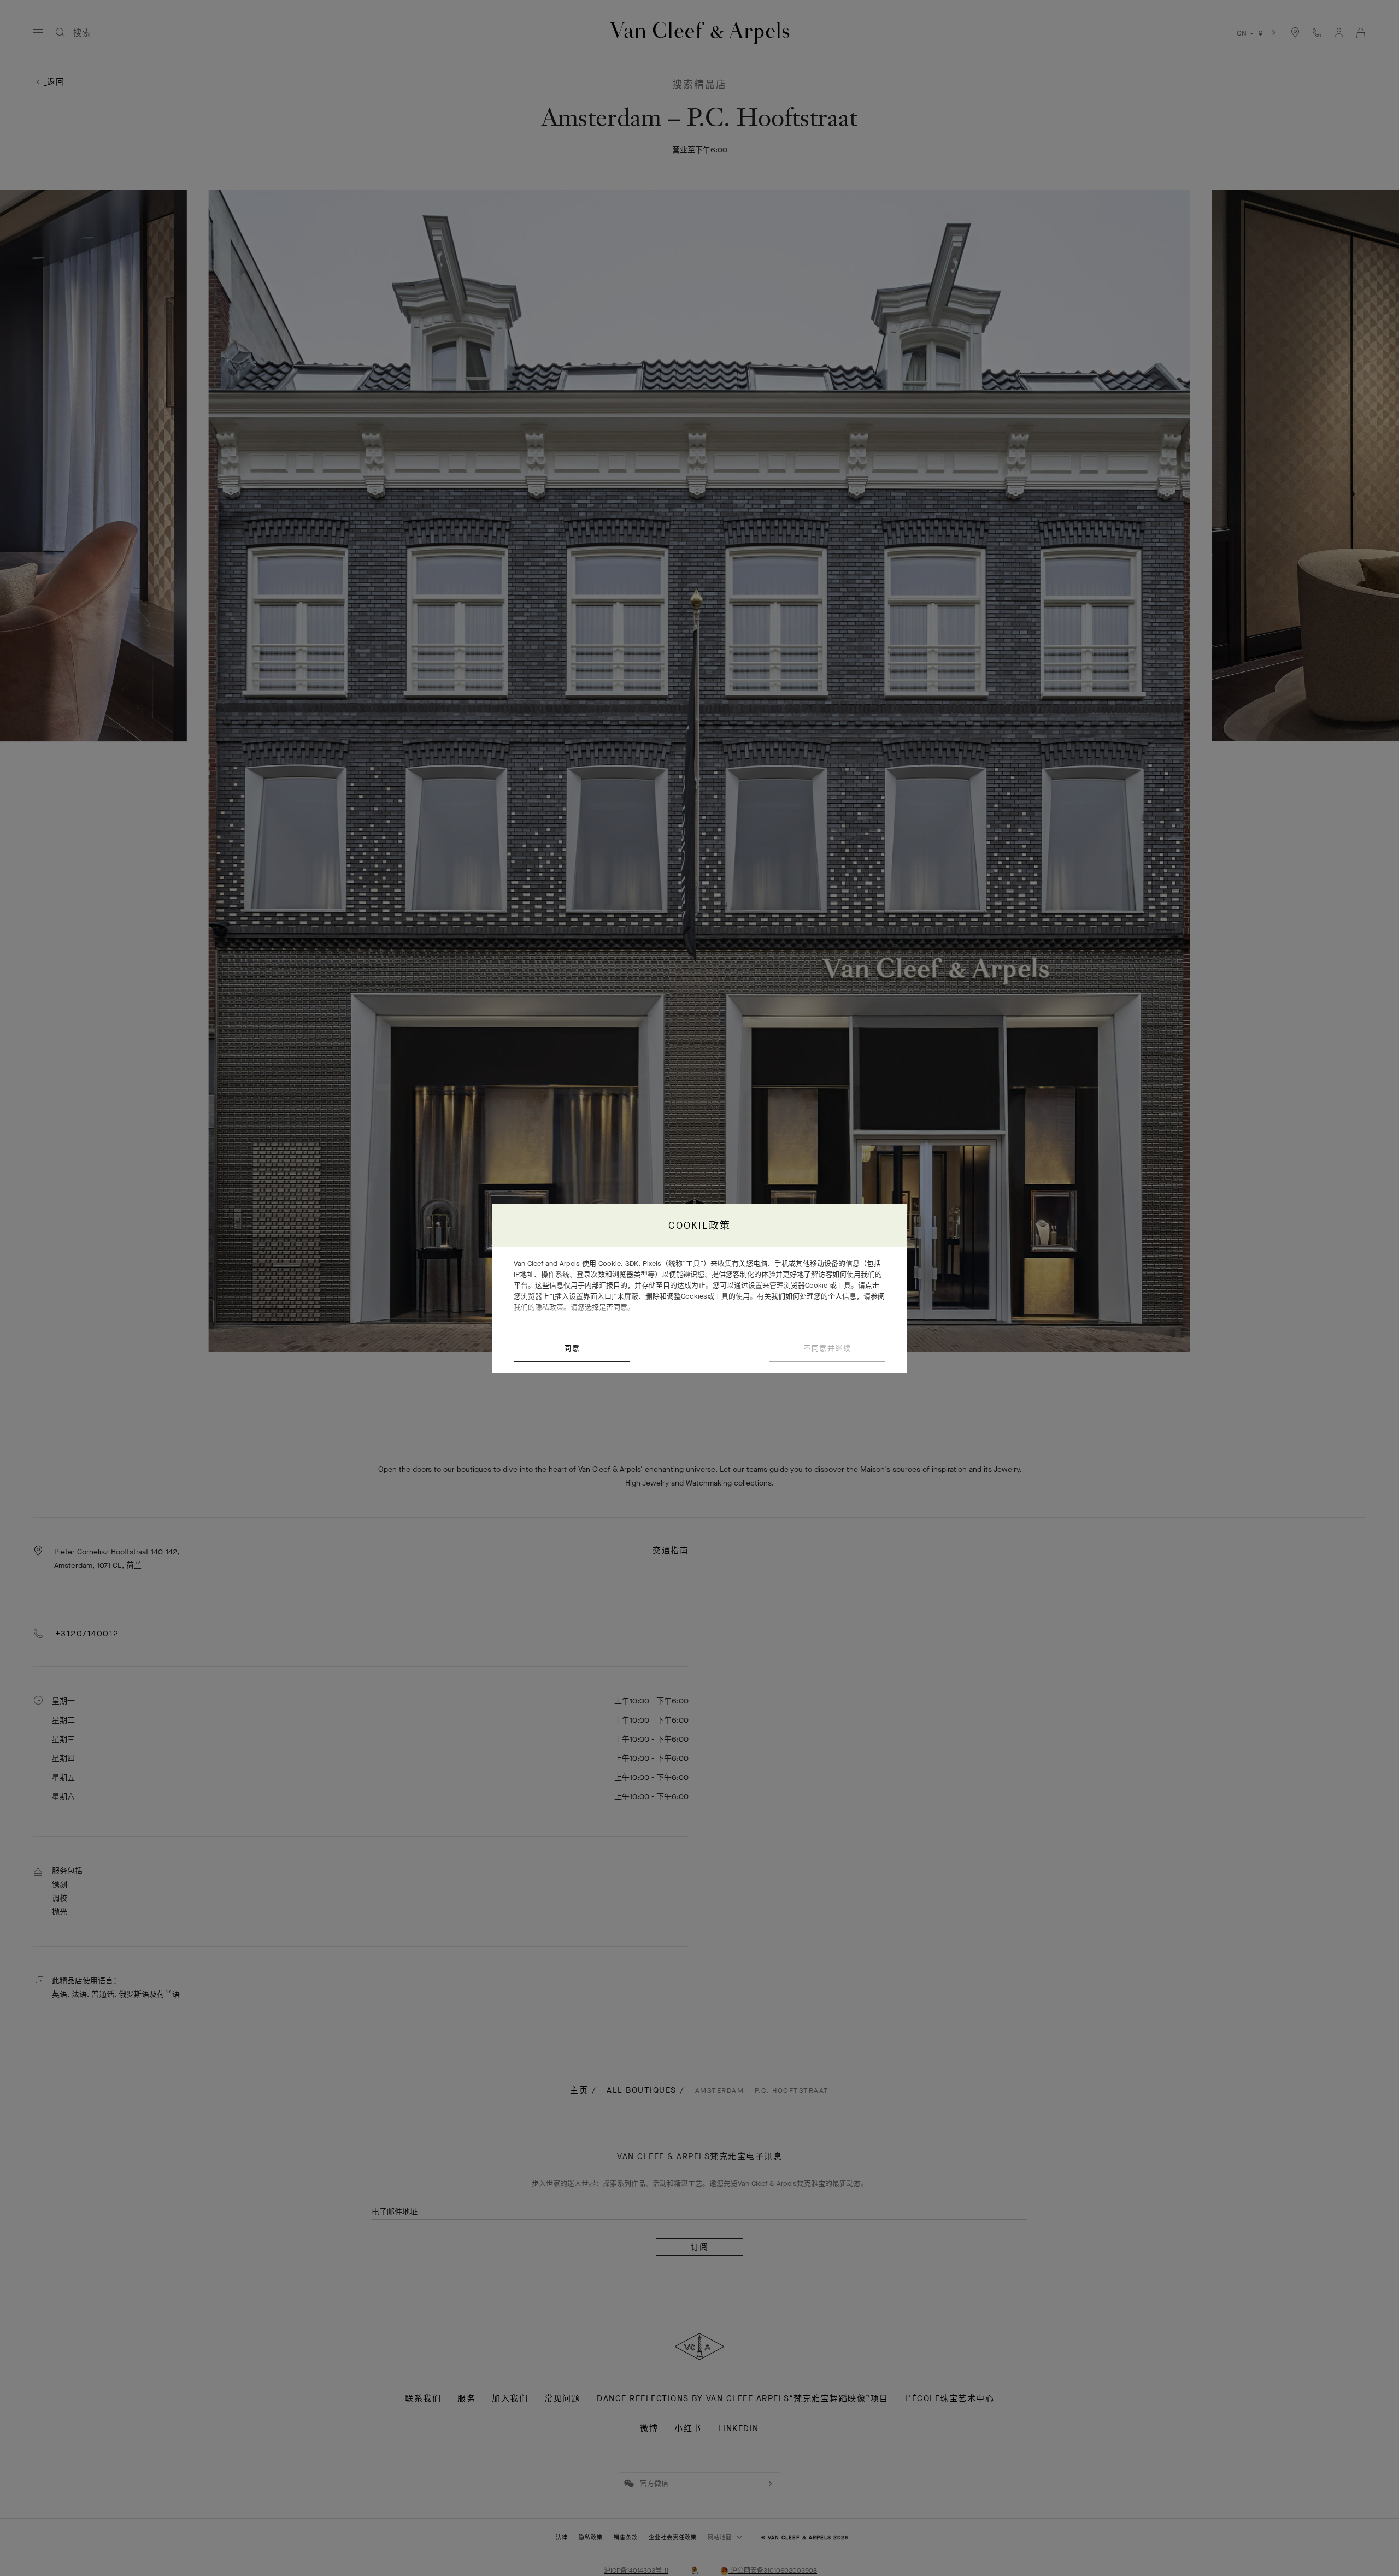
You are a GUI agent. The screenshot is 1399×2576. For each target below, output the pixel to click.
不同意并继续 (827, 1348)
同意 (572, 1348)
